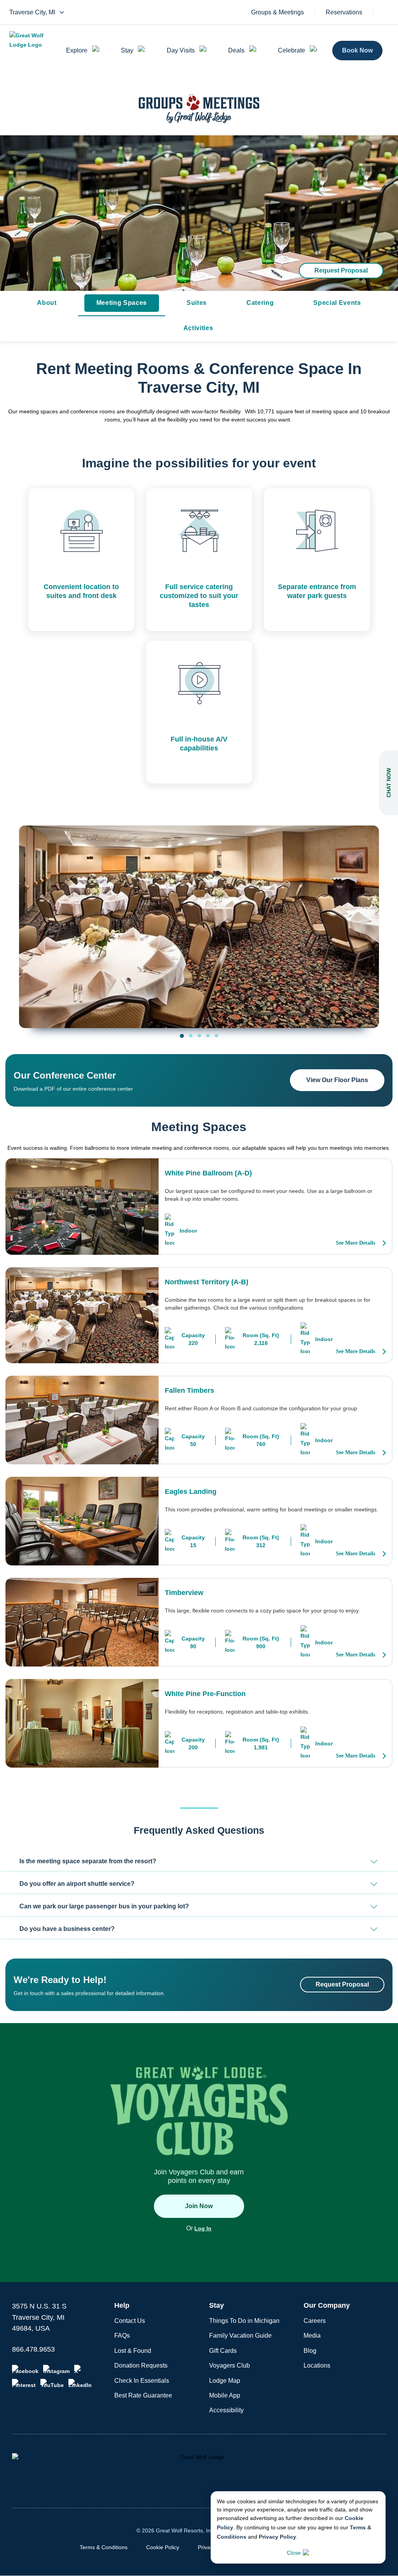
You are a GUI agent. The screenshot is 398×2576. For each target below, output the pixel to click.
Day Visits (181, 50)
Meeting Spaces (122, 303)
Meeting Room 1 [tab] (191, 1035)
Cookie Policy (163, 2547)
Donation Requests (141, 2365)
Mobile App (225, 2395)
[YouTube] (52, 2384)
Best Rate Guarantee (143, 2395)
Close (294, 2553)
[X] (79, 2370)
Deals (236, 50)
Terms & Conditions (104, 2547)
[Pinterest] (24, 2384)
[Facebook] (25, 2370)
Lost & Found (133, 2351)
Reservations (344, 12)
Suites (197, 303)
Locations (317, 2365)
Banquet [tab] (216, 1035)
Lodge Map (225, 2381)
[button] (199, 1862)
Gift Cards (223, 2351)
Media (312, 2336)
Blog (310, 2351)
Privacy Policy (278, 2537)
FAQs (122, 2336)
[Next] (367, 919)
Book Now (357, 50)
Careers (315, 2321)
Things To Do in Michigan (244, 2321)
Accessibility (226, 2410)
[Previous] (31, 919)
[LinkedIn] (80, 2384)
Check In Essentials (142, 2381)
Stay (127, 50)
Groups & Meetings (278, 12)
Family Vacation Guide (240, 2336)
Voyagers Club (230, 2365)
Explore (77, 50)
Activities (198, 328)
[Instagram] (56, 2370)
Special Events (337, 303)
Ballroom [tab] (182, 1036)
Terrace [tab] (208, 1035)
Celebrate (292, 50)
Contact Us (130, 2321)
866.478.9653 (33, 2349)
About (47, 303)
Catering (260, 303)
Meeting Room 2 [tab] (199, 1035)
